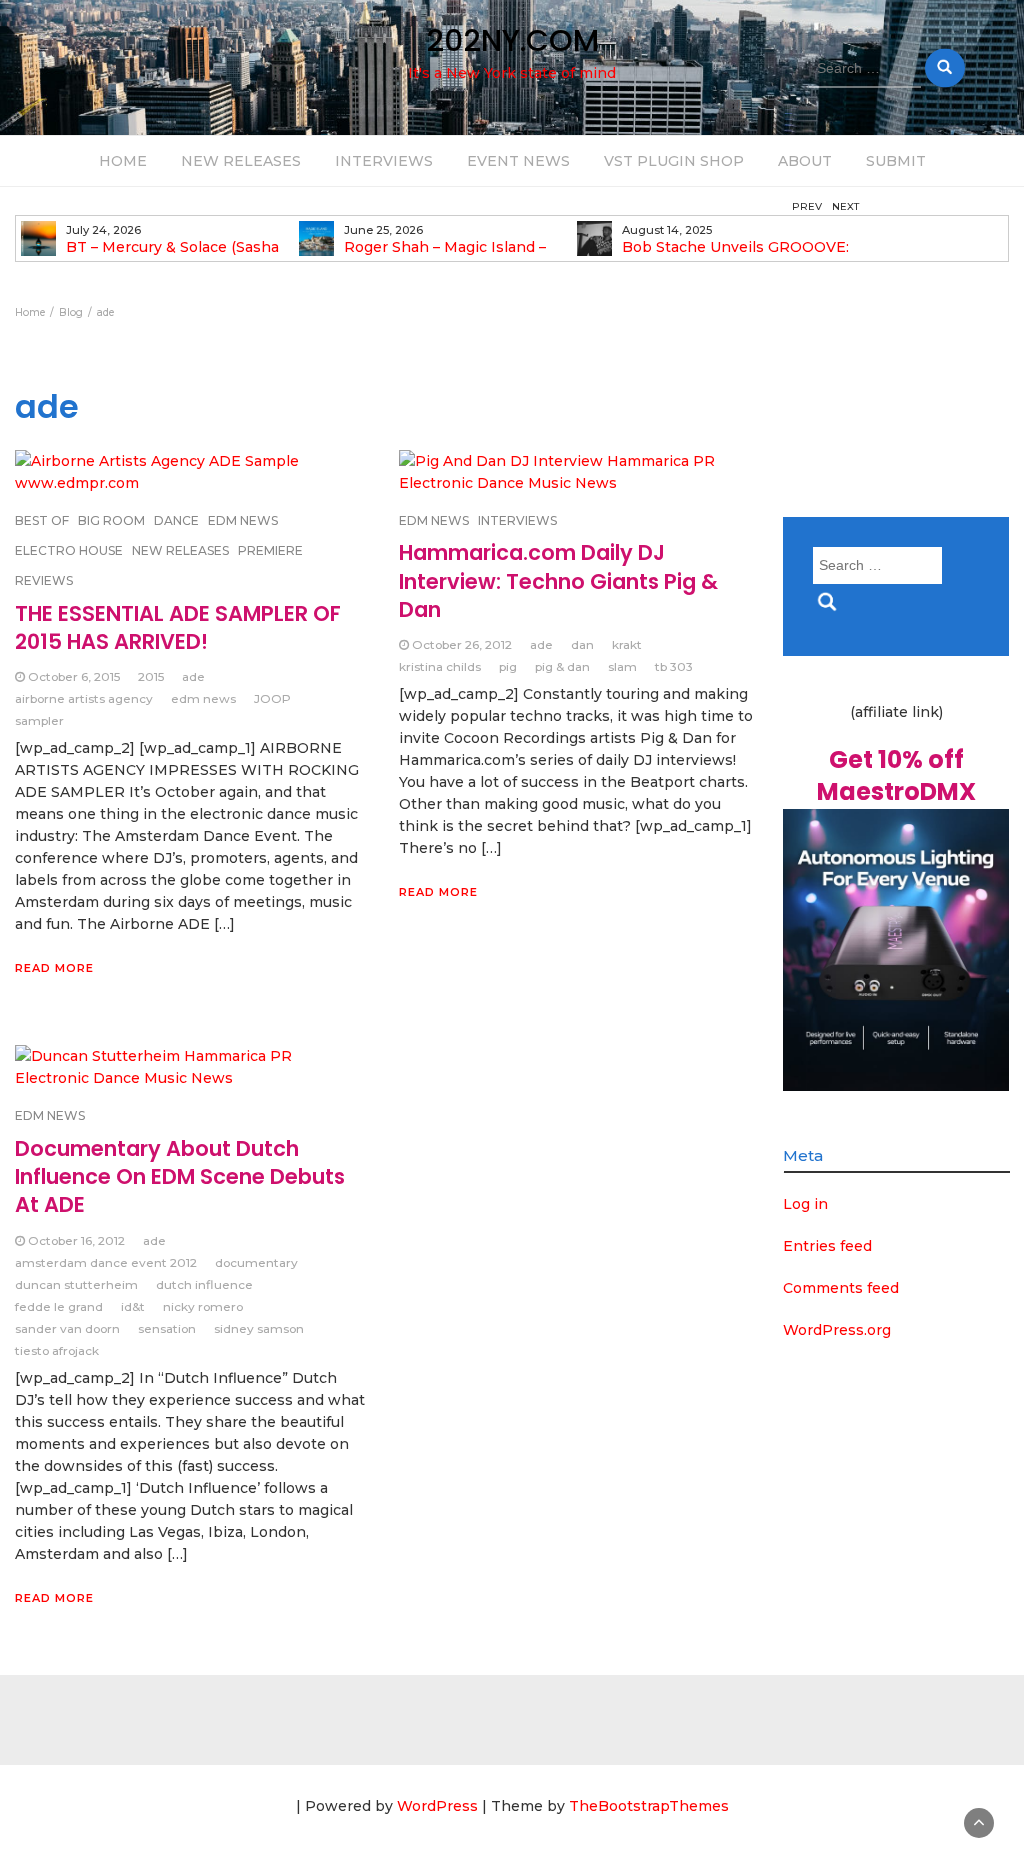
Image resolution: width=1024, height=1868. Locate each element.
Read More (54, 968)
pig (508, 666)
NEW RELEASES (241, 161)
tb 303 (674, 666)
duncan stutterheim (76, 1284)
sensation (167, 1328)
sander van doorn (67, 1328)
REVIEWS (44, 580)
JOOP (272, 698)
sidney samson (259, 1328)
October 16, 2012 (76, 1240)
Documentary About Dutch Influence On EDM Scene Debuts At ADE (180, 1177)
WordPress (437, 1806)
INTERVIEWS (384, 161)
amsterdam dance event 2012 (106, 1262)
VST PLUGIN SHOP (674, 161)
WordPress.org (837, 1330)
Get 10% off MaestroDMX (896, 775)
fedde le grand (59, 1306)
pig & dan (562, 666)
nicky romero (203, 1306)
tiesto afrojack (57, 1350)
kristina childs (440, 666)
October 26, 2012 (462, 644)
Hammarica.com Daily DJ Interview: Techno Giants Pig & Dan (558, 581)
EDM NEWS (243, 520)
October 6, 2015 (74, 676)
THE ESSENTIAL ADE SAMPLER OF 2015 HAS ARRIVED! (178, 627)
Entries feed (827, 1246)
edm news (203, 698)
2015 (151, 676)
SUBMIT (896, 161)
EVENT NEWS (518, 161)
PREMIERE (270, 550)
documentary (256, 1262)
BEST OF (42, 520)
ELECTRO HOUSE (69, 550)
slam (622, 666)
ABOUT (805, 161)
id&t (133, 1306)
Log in (805, 1204)
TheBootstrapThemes (649, 1806)
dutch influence (204, 1284)
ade (193, 676)
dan (582, 644)
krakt (627, 644)
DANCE (176, 520)
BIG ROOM (111, 520)
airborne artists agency (84, 698)
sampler (39, 720)
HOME (123, 161)
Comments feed (841, 1288)
